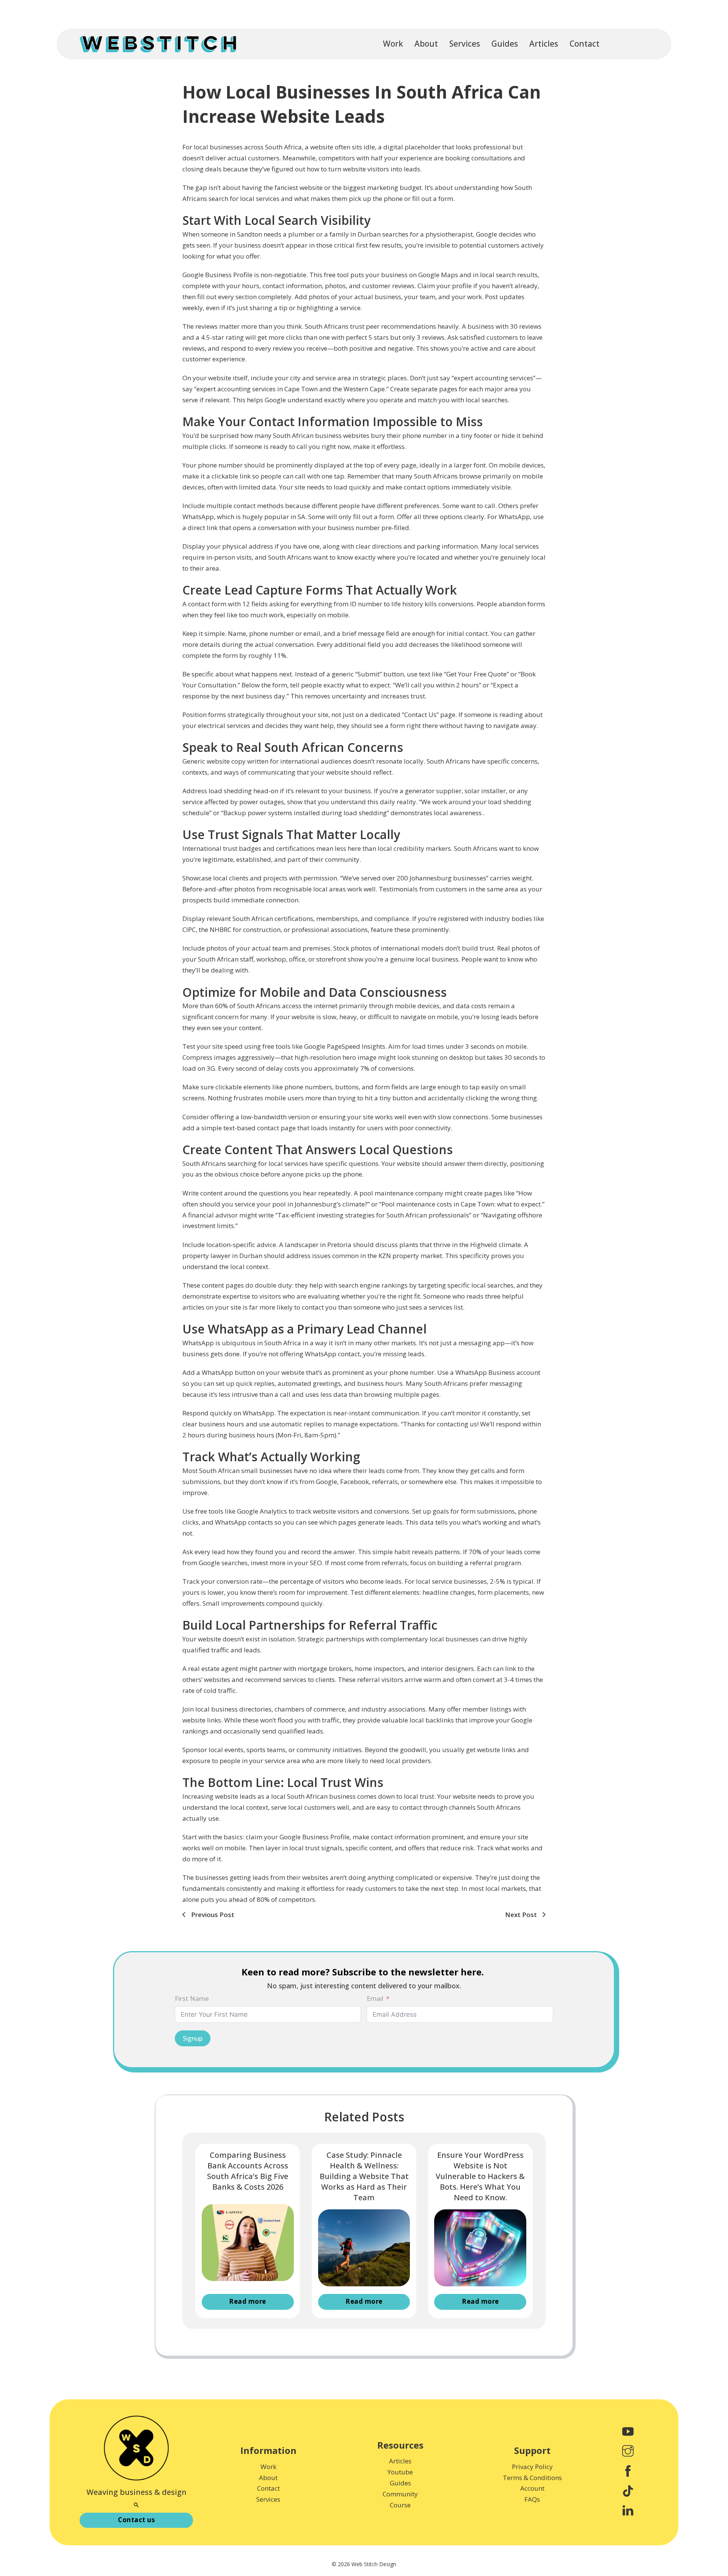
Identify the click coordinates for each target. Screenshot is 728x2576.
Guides (505, 44)
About (426, 44)
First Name (192, 1998)
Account (532, 2488)
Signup (193, 2038)
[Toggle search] (136, 2505)
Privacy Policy (532, 2467)
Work (393, 44)
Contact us (136, 2520)
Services (465, 44)
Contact (584, 44)
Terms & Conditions (532, 2478)
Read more (248, 2301)
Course (400, 2505)
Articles (544, 44)
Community (400, 2494)
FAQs (532, 2499)
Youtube (400, 2472)
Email (375, 1998)
